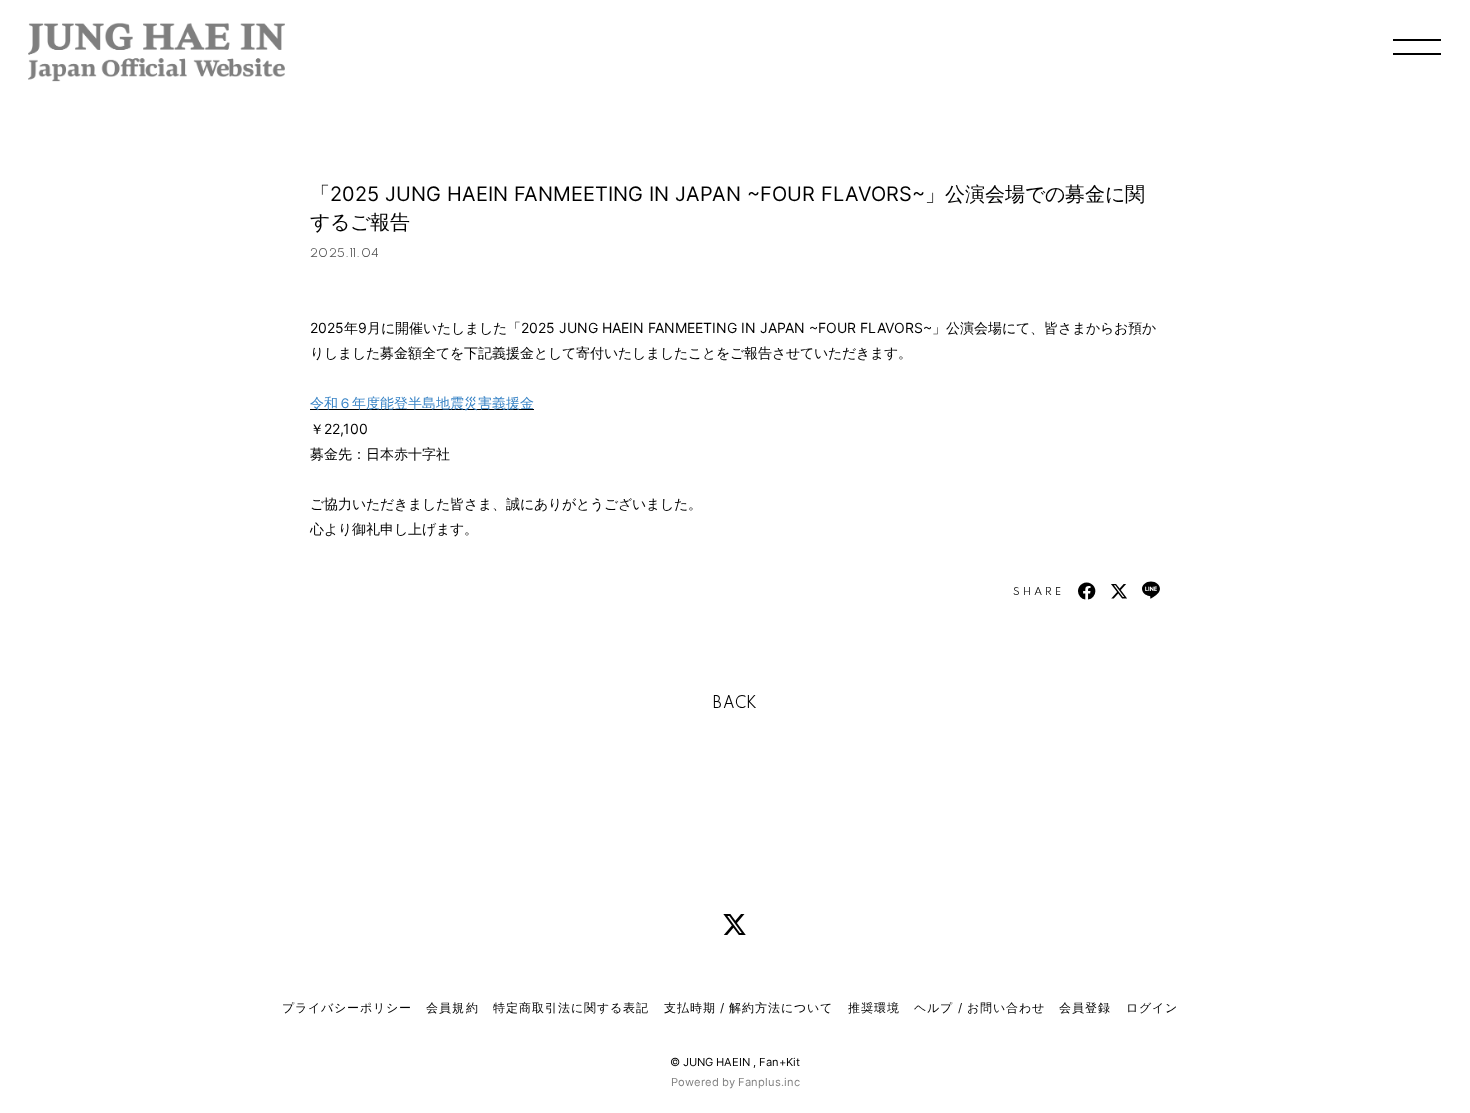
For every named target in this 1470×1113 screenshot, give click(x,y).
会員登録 (1085, 1007)
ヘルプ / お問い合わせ (979, 1007)
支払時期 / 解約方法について (749, 1007)
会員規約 (452, 1007)
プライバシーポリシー (347, 1007)
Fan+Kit (779, 1062)
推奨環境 (874, 1007)
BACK (735, 704)
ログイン (1152, 1007)
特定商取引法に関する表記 (571, 1007)
